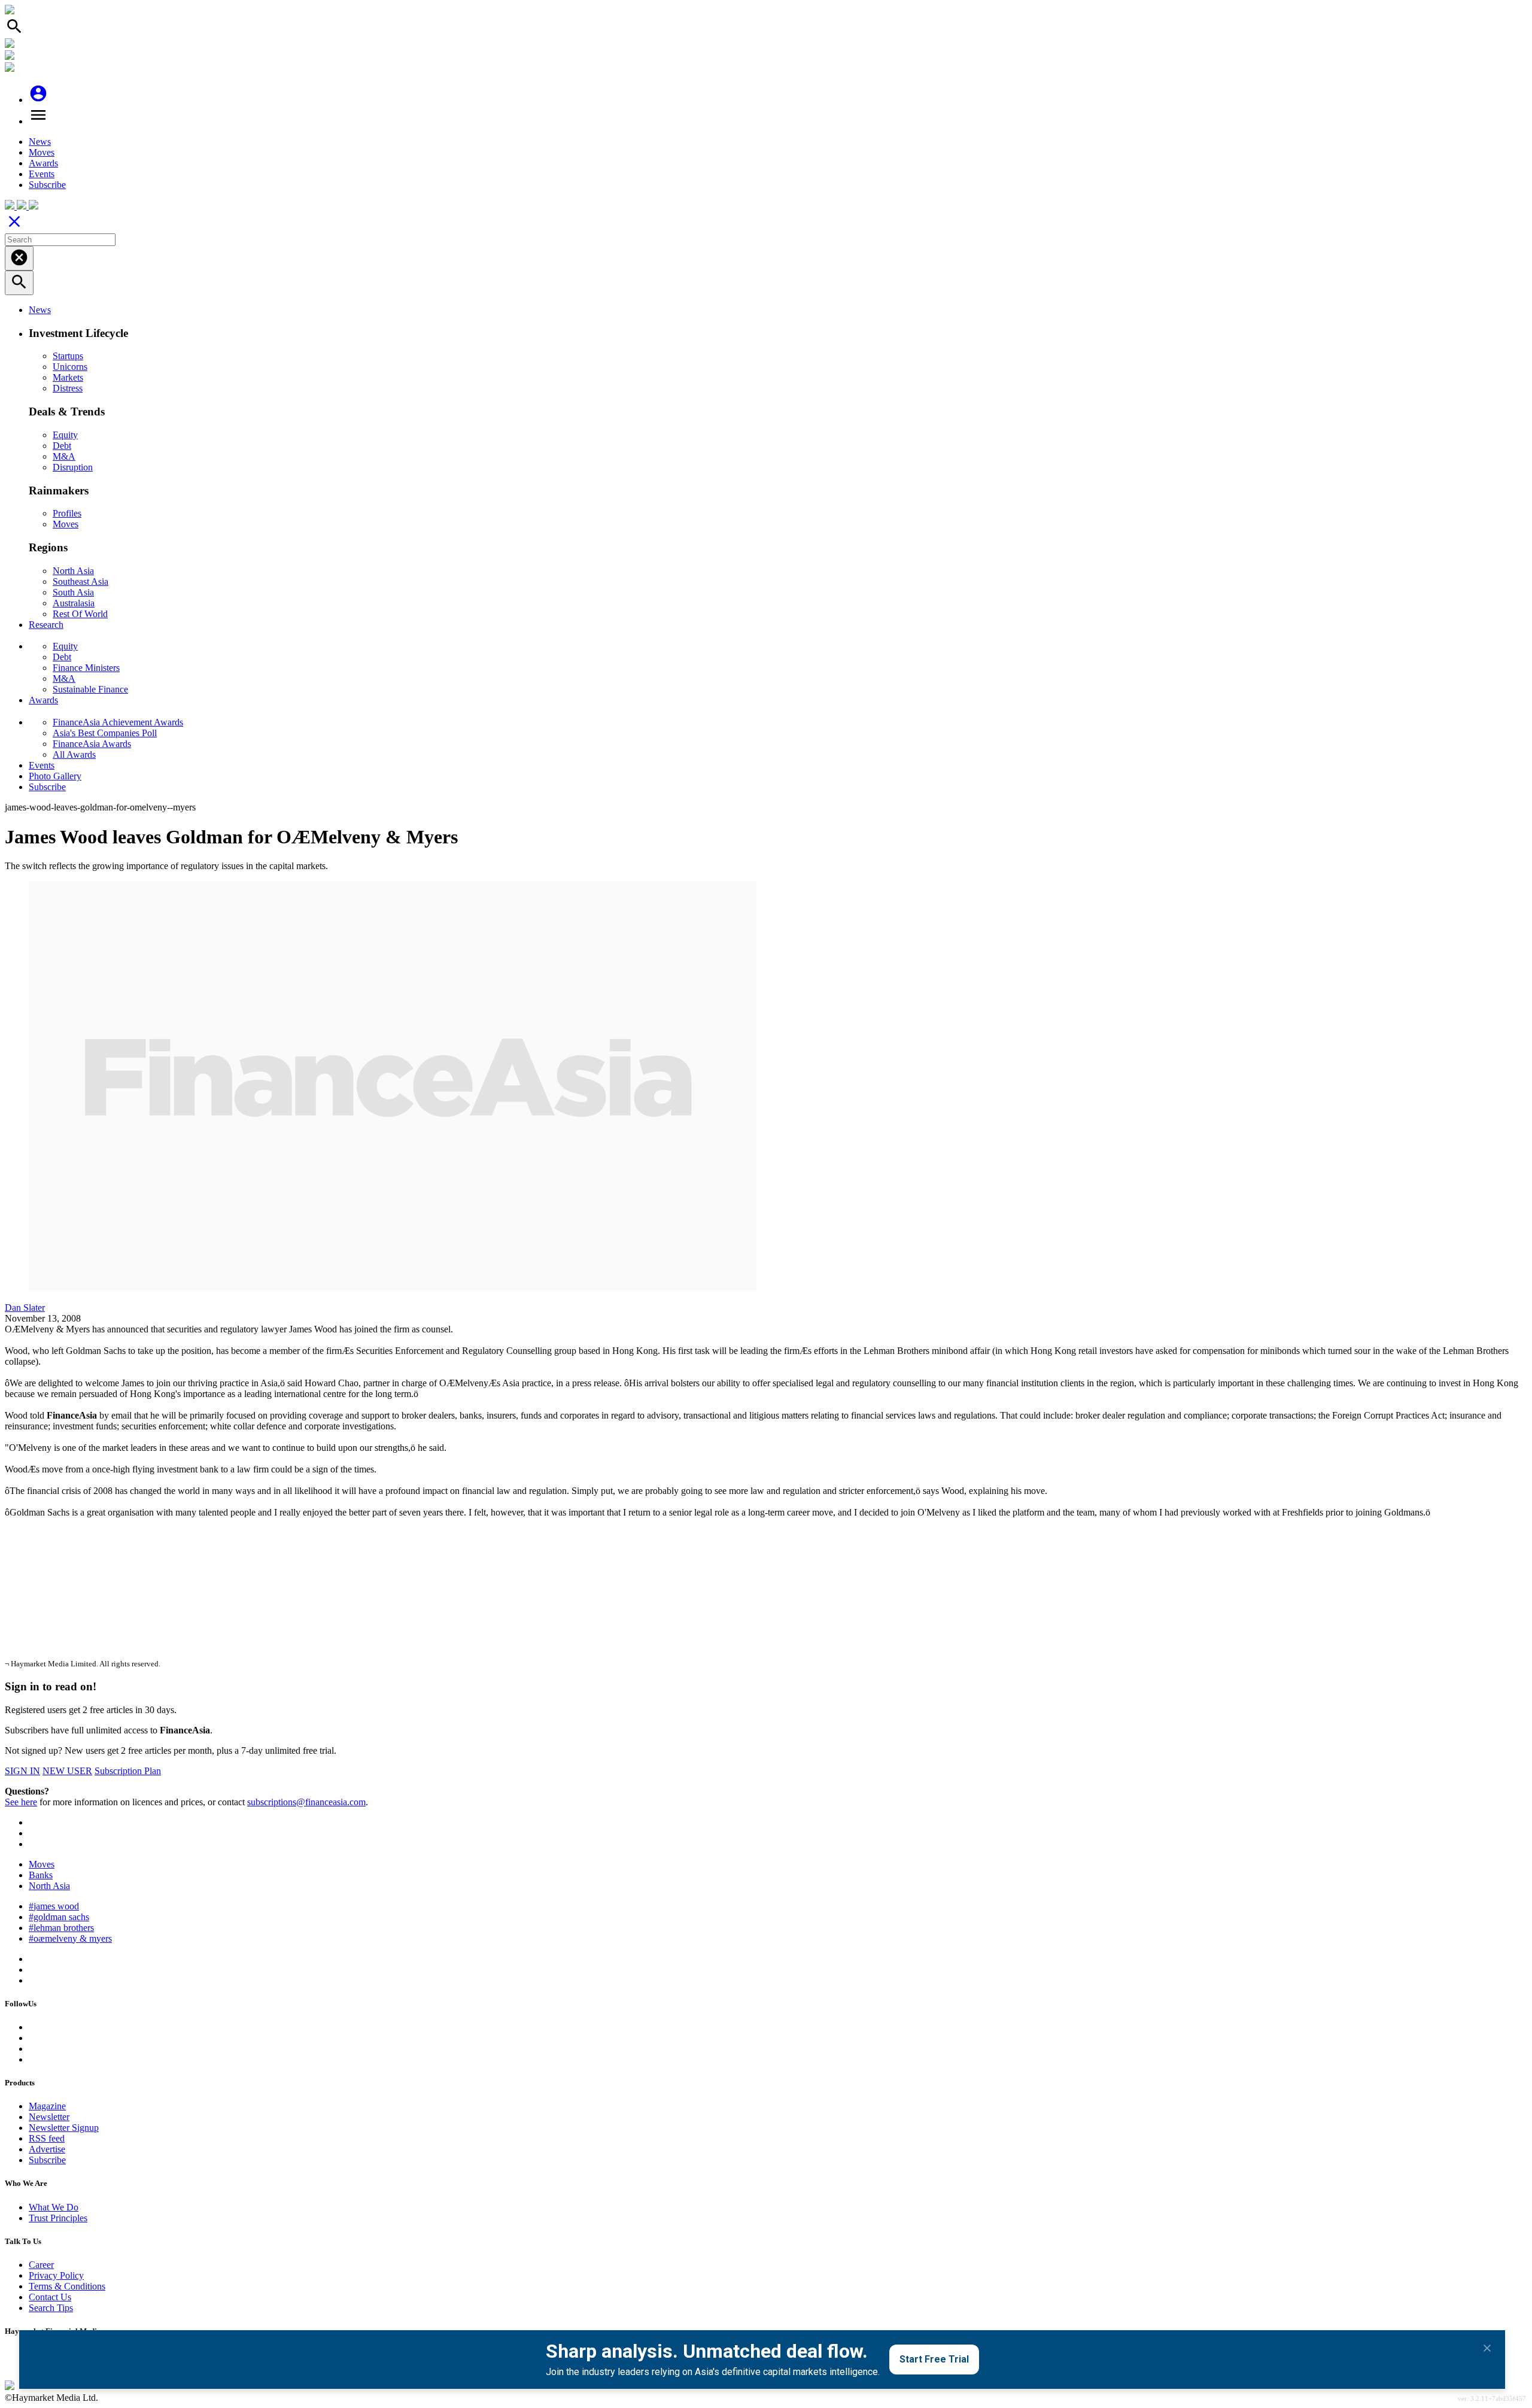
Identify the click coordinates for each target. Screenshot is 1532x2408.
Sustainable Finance (90, 689)
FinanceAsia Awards (92, 744)
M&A (64, 456)
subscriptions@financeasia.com (306, 1802)
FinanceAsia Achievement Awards (118, 722)
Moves (42, 152)
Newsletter (49, 2117)
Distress (68, 388)
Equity (65, 435)
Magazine (47, 2106)
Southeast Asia (80, 581)
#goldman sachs (59, 1917)
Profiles (67, 513)
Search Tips (51, 2308)
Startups (68, 356)
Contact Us (50, 2297)
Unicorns (70, 367)
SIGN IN (22, 1771)
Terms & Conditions (67, 2286)
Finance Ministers (86, 668)
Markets (68, 377)
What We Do (54, 2207)
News (40, 142)
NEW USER (67, 1771)
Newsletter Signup (64, 2128)
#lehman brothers (61, 1928)
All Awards (74, 754)
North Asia (73, 571)
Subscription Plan (128, 1771)
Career (41, 2265)
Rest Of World (80, 614)
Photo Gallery (55, 776)
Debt (62, 446)
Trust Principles (58, 2218)
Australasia (74, 603)
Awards (43, 163)
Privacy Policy (56, 2275)
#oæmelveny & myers (70, 1938)
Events (42, 174)
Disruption (73, 467)
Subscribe (47, 185)
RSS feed (47, 2138)
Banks (41, 1875)
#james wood (54, 1906)
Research (46, 625)
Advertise (47, 2149)
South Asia (73, 592)
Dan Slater (25, 1308)
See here (21, 1802)
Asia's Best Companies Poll (105, 733)
